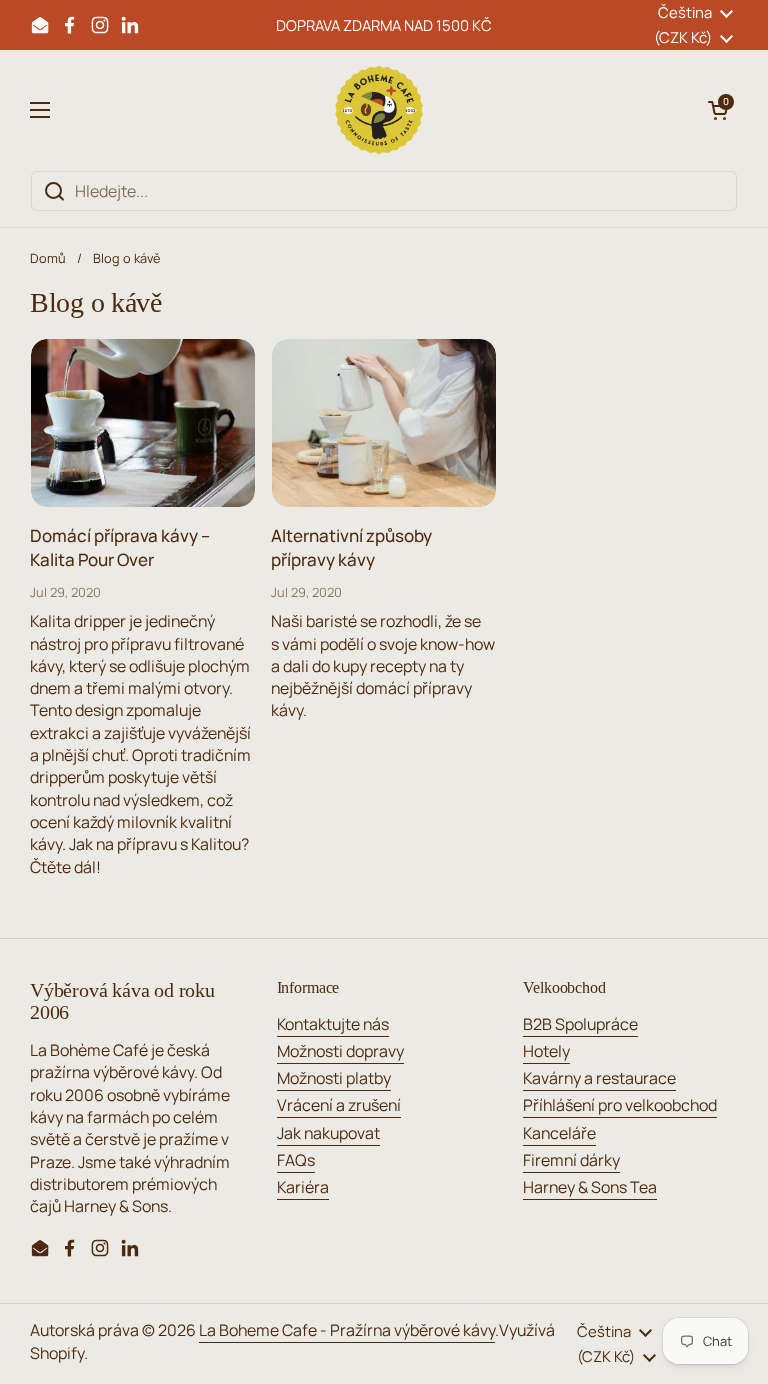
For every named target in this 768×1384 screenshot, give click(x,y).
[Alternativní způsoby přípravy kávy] (384, 423)
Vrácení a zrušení (339, 1105)
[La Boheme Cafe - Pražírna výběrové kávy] (379, 110)
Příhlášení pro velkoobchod (620, 1105)
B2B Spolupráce (580, 1024)
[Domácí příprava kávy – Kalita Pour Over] (143, 423)
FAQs (296, 1160)
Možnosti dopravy (340, 1051)
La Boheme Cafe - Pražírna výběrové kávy (347, 1330)
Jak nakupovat (328, 1133)
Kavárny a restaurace (599, 1078)
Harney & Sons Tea (590, 1187)
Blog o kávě (126, 258)
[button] (718, 110)
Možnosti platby (334, 1078)
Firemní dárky (571, 1160)
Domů (48, 258)
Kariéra (303, 1187)
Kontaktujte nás (333, 1024)
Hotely (546, 1051)
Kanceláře (559, 1133)
